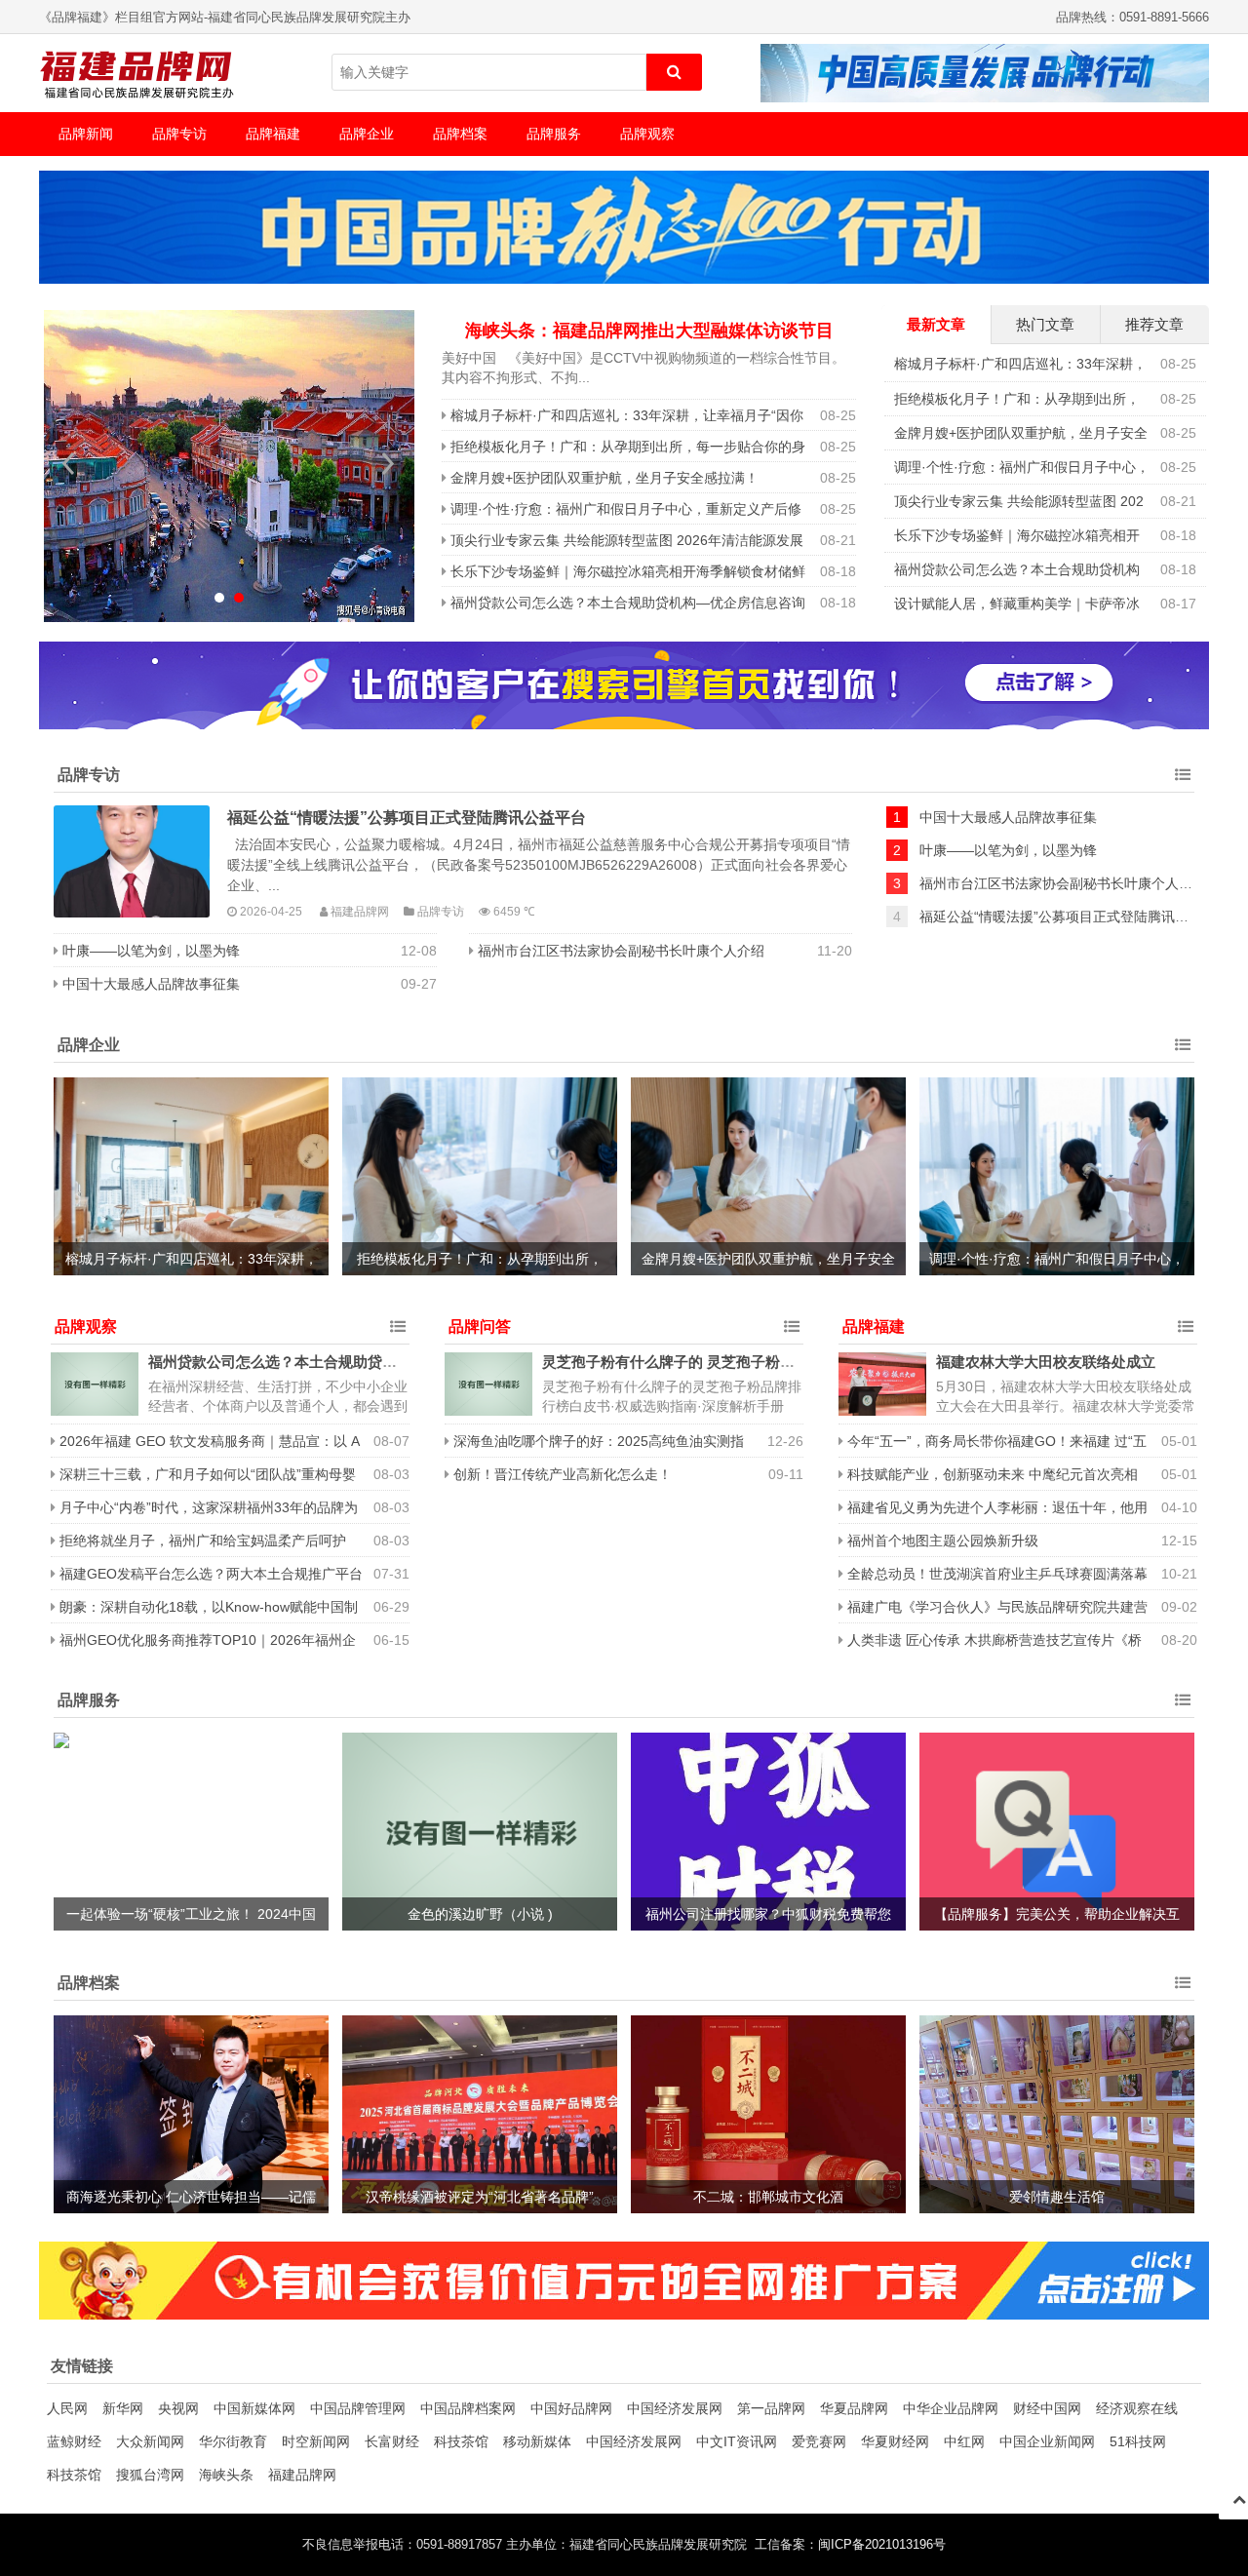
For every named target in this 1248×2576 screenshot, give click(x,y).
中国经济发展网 (675, 2408)
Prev (69, 463)
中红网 (964, 2441)
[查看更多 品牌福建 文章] (1186, 1327)
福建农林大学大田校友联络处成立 (1046, 1362)
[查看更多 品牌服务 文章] (1183, 1700)
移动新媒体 (537, 2441)
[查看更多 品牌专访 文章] (1183, 775)
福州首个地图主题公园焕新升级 (943, 1541)
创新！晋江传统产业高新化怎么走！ (563, 1474)
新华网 (123, 2408)
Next (389, 463)
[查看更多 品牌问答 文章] (792, 1327)
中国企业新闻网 (1047, 2441)
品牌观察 (647, 134)
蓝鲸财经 (74, 2441)
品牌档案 (460, 134)
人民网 (67, 2408)
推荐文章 (1154, 324)
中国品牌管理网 (358, 2408)
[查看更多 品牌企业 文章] (1183, 1045)
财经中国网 (1047, 2408)
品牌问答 (480, 1327)
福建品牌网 (302, 2475)
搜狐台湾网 (150, 2475)
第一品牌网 (771, 2408)
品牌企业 (367, 134)
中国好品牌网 (571, 2408)
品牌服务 (554, 134)
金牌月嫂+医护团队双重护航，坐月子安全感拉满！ (604, 478)
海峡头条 (226, 2475)
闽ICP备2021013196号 (882, 2545)
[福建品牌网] (136, 73)
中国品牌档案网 (468, 2408)
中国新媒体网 (254, 2408)
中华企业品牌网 (951, 2408)
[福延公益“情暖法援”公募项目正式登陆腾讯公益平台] (132, 861)
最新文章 (936, 324)
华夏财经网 (895, 2441)
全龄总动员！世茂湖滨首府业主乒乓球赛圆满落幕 (997, 1574)
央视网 (178, 2408)
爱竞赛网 (819, 2441)
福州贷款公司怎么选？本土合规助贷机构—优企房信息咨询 (628, 603)
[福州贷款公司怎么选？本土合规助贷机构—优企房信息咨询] (95, 1384)
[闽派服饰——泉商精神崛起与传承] (229, 466)
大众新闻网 (150, 2441)
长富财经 (392, 2441)
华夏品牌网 (854, 2408)
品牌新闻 (86, 134)
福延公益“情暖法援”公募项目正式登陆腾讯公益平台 (407, 817)
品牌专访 (179, 134)
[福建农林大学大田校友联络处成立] (882, 1384)
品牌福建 (273, 134)
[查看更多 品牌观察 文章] (398, 1327)
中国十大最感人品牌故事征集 (151, 984)
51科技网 (1138, 2441)
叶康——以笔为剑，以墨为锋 (151, 951)
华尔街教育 (233, 2441)
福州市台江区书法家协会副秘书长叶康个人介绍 (621, 951)
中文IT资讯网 (737, 2441)
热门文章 (1045, 324)
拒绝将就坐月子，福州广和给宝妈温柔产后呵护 (203, 1541)
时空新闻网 (316, 2441)
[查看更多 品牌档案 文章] (1183, 1983)
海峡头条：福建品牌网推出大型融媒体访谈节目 (649, 331)
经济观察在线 (1137, 2408)
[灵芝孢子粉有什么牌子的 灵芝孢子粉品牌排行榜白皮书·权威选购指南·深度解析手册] (488, 1384)
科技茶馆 (461, 2441)
